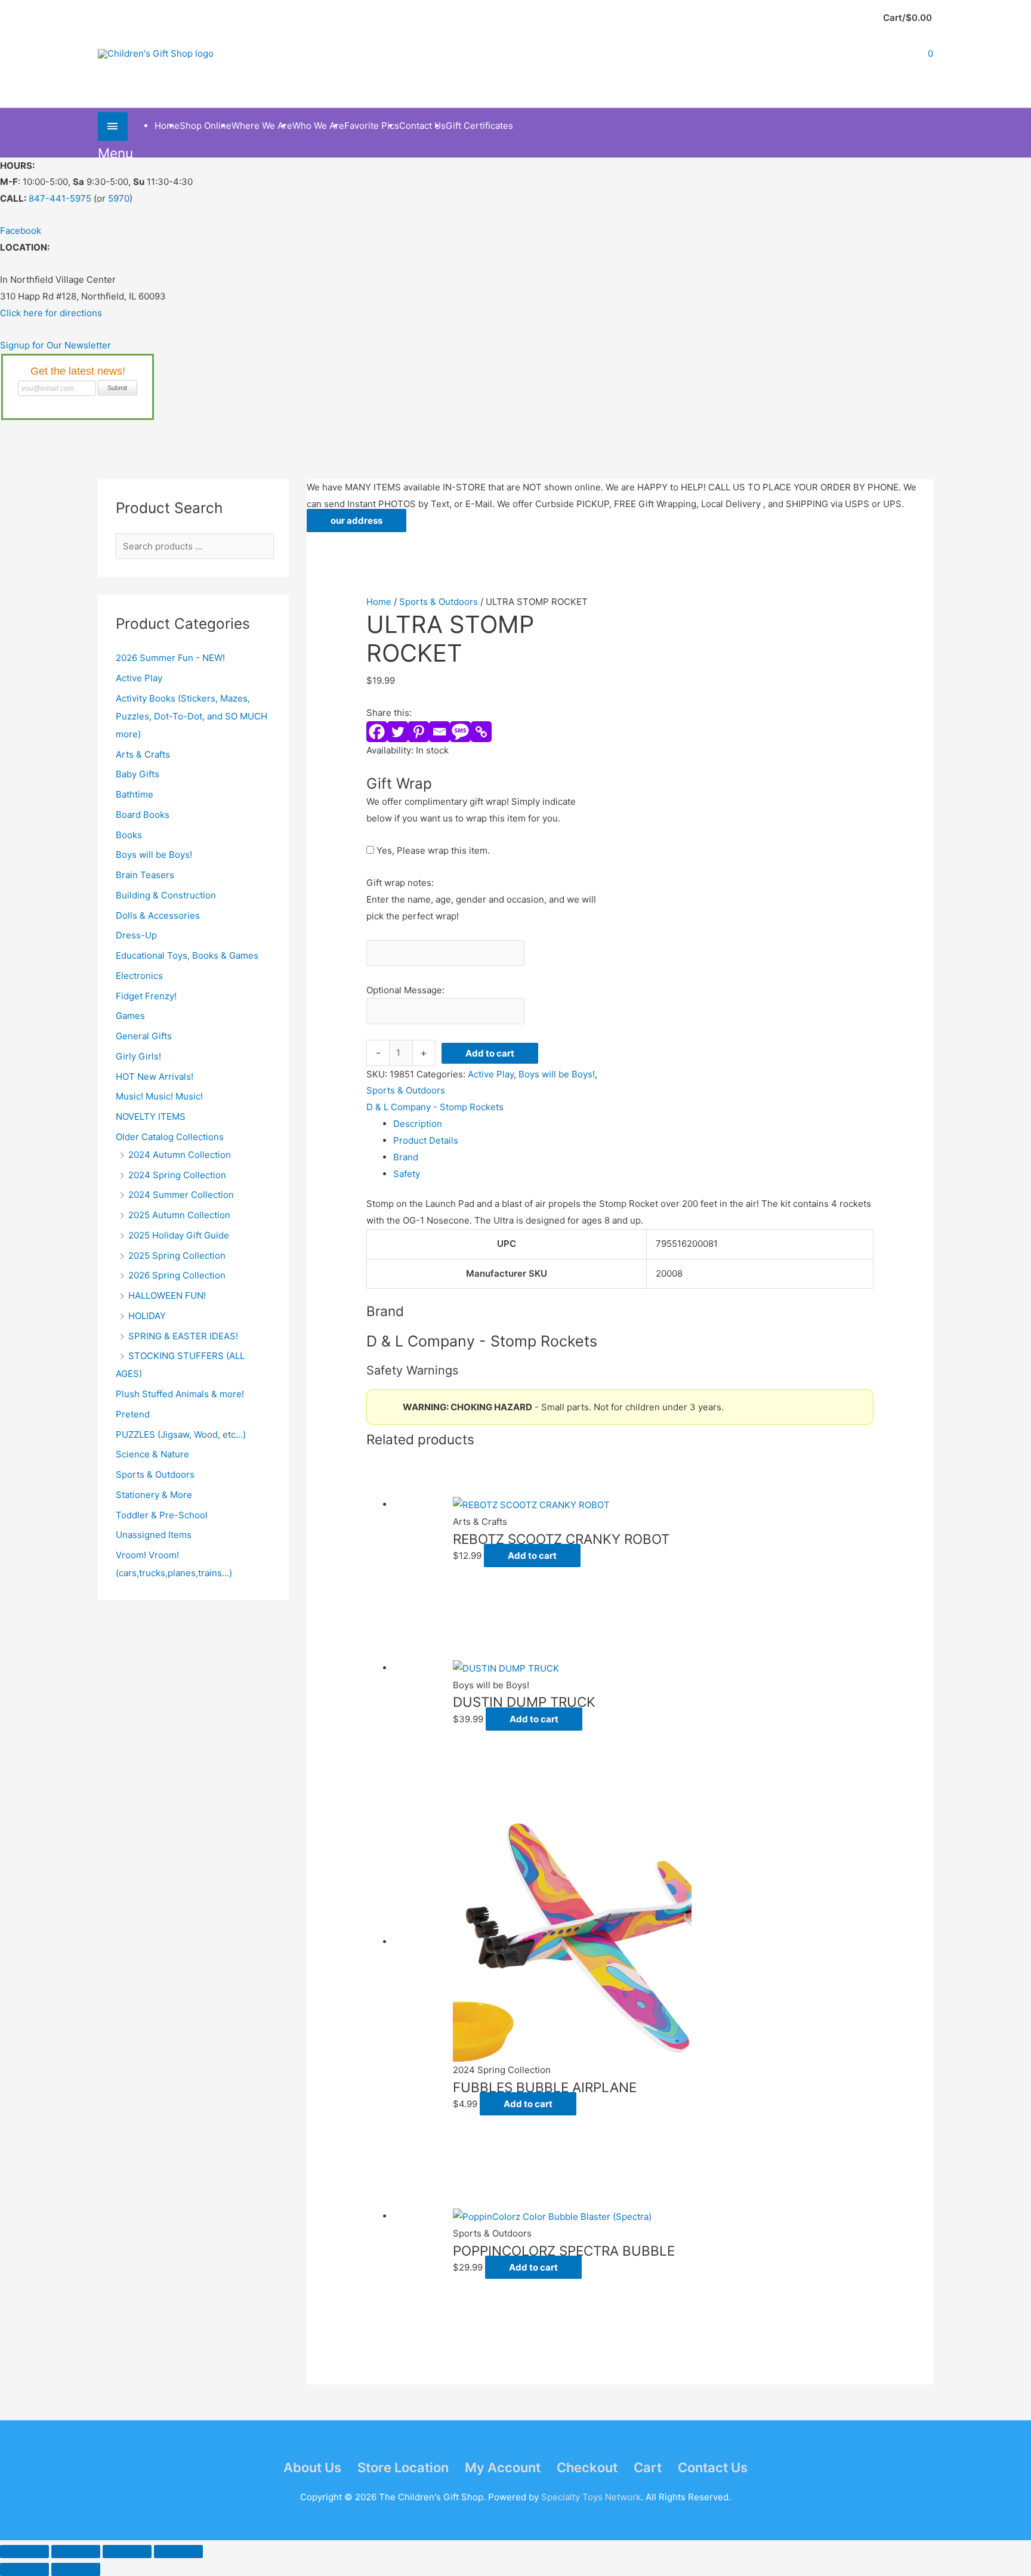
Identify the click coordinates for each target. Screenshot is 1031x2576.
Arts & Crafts (143, 754)
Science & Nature (152, 1454)
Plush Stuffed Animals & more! (180, 1394)
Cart (648, 2467)
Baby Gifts (138, 774)
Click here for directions (51, 313)
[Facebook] (377, 732)
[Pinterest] (419, 732)
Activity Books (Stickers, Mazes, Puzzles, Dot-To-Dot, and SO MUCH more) (192, 716)
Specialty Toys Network (591, 2497)
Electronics (139, 976)
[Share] (127, 2552)
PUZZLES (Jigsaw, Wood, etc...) (181, 1434)
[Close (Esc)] (178, 2552)
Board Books (143, 815)
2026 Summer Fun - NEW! (170, 658)
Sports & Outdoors (155, 1474)
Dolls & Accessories (158, 915)
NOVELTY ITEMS (151, 1116)
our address (356, 521)
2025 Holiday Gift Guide (179, 1235)
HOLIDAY (147, 1316)
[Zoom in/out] (24, 2552)
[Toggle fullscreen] (76, 2552)
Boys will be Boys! (154, 855)
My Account (503, 2467)
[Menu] (113, 126)
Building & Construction (166, 895)
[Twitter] (398, 732)
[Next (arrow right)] (76, 2569)
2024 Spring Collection (177, 1175)
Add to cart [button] (532, 1556)
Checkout (587, 2467)
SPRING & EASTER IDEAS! (183, 1336)
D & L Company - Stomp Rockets (435, 1107)
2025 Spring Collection (177, 1255)
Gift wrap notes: (400, 883)
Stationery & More (154, 1495)
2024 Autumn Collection (180, 1155)
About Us (312, 2467)
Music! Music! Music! (159, 1096)
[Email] (439, 732)
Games (130, 1016)
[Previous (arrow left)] (24, 2569)
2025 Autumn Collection (179, 1215)
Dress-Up (136, 935)
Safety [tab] (407, 1174)
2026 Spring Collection (177, 1275)
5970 (119, 198)
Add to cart (490, 1053)
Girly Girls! (138, 1056)
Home (379, 602)
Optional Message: (405, 990)
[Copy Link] (481, 732)
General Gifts (144, 1036)
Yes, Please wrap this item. (432, 850)
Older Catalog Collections (170, 1137)
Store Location (403, 2467)
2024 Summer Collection (181, 1195)
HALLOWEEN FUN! (167, 1295)
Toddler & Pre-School (162, 1515)
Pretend (133, 1414)
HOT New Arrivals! (155, 1077)
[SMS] (460, 732)
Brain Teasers (145, 875)
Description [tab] (418, 1124)
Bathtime (135, 794)
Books (129, 835)
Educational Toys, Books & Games (187, 955)
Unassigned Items (154, 1535)
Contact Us (713, 2467)
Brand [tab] (406, 1157)
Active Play (139, 678)
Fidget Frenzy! (146, 996)
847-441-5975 (60, 198)
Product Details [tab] (426, 1140)
